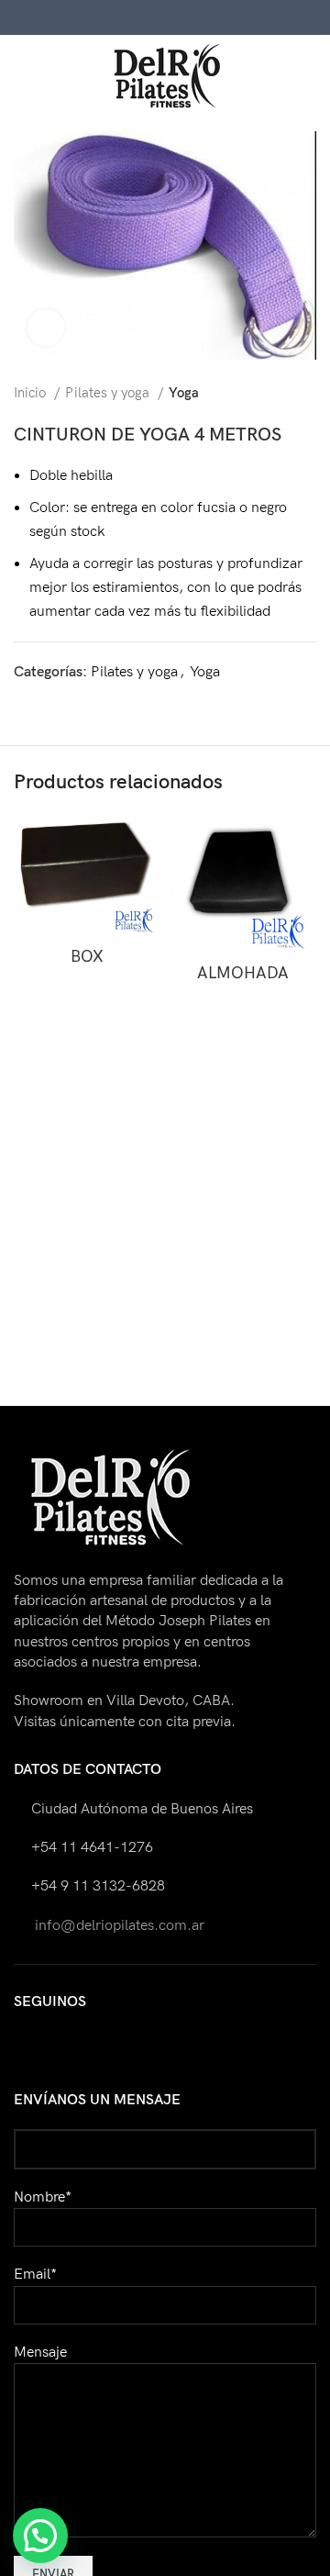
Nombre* (43, 2197)
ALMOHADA (243, 973)
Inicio (32, 393)
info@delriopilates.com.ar (118, 1926)
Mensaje (40, 2353)
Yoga (184, 393)
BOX (87, 957)
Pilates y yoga (109, 393)
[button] (40, 2536)
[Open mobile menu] (21, 76)
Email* (35, 2275)
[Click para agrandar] (46, 328)
